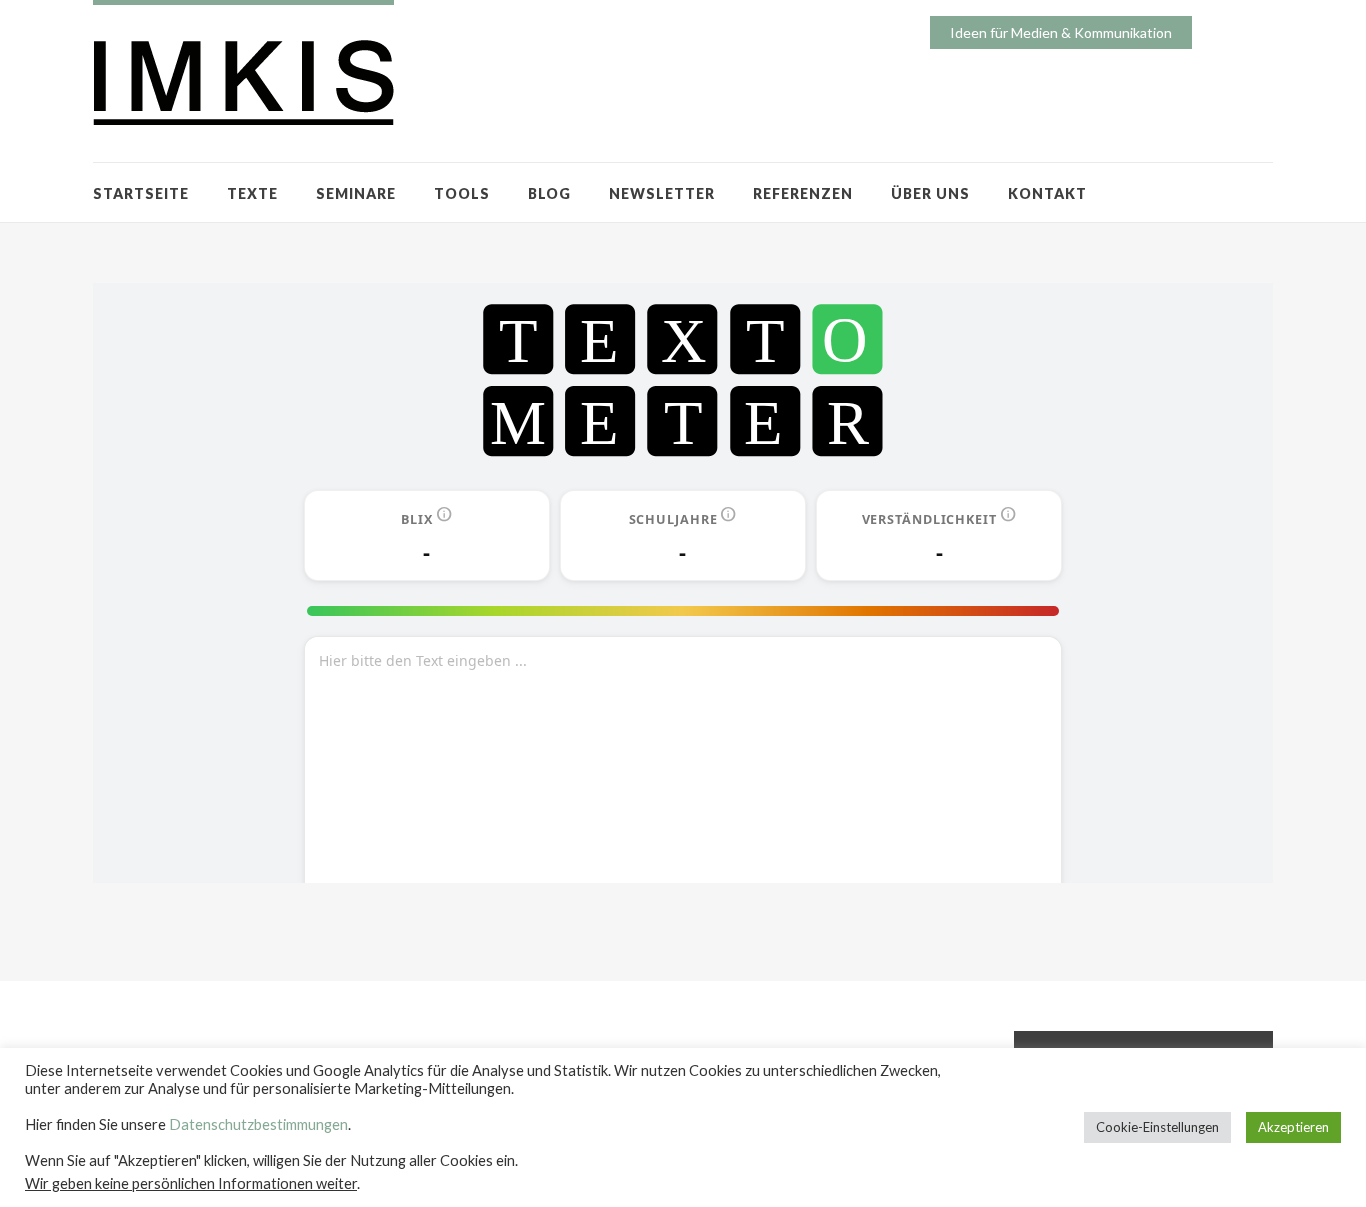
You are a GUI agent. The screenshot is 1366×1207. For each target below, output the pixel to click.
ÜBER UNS (930, 193)
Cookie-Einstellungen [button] (1157, 1127)
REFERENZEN (803, 193)
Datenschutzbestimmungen (258, 1124)
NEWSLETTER (662, 193)
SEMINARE (356, 193)
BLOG (549, 193)
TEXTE (252, 193)
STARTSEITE (141, 193)
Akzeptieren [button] (1293, 1127)
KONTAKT (1047, 193)
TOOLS (462, 193)
